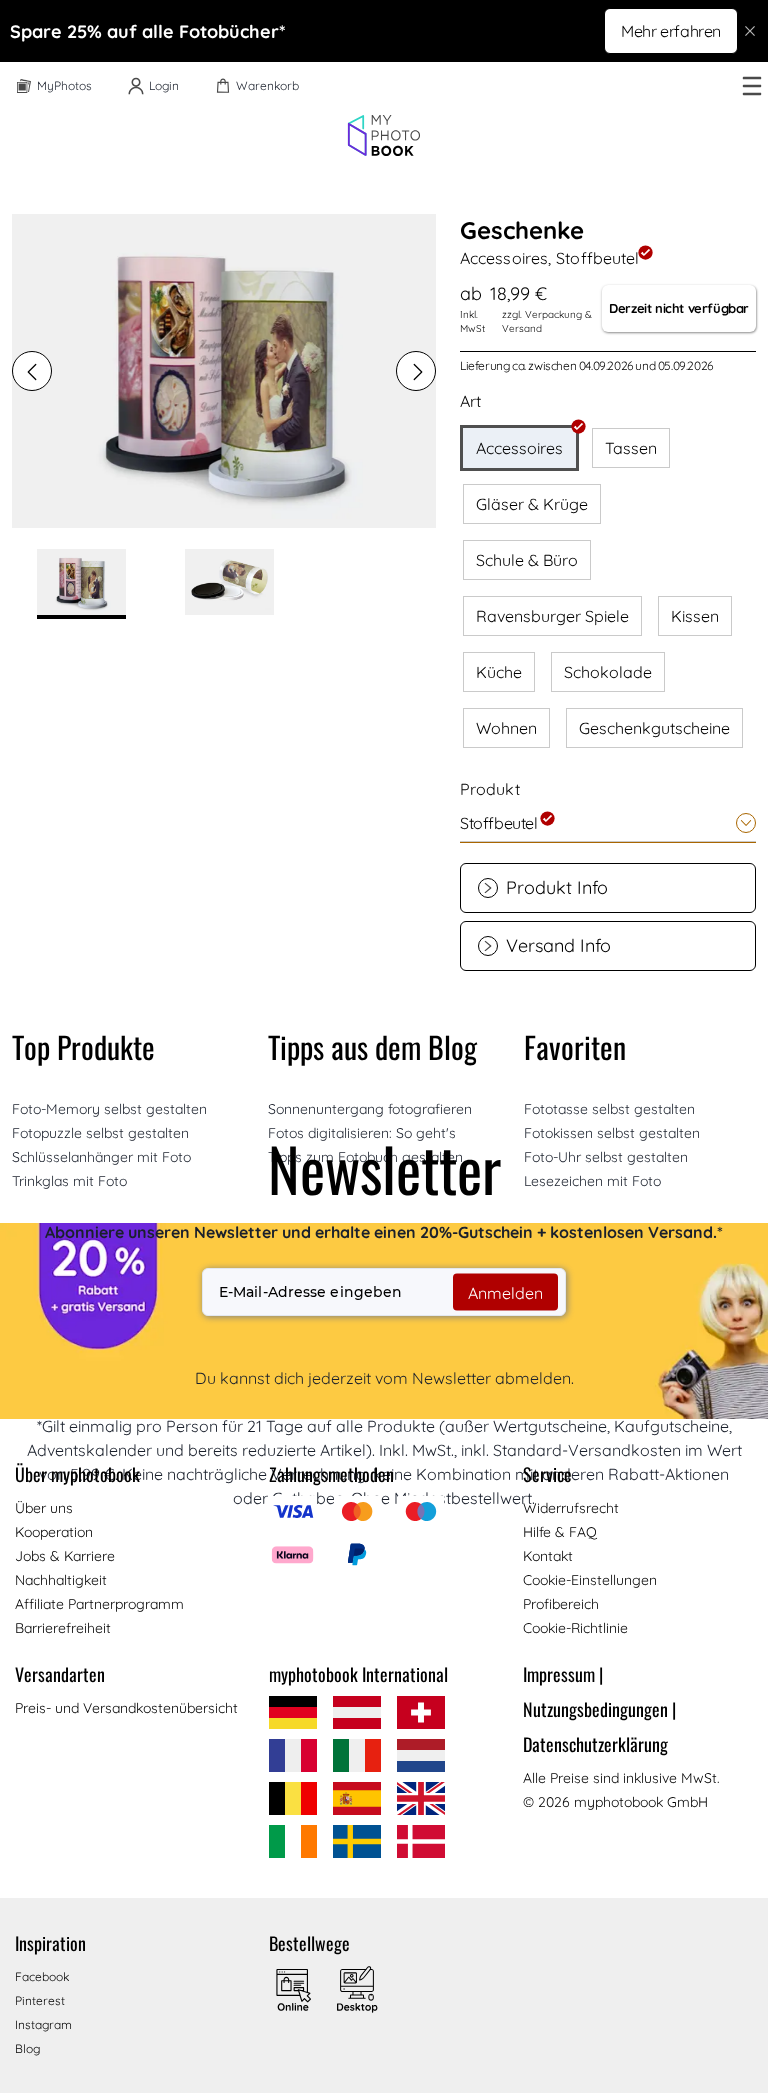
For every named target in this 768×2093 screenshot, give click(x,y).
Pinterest (40, 2000)
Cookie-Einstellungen (590, 1580)
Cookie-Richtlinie (575, 1628)
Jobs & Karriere (65, 1556)
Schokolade (608, 672)
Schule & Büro (527, 560)
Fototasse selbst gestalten (609, 1109)
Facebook (42, 1976)
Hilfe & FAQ (560, 1532)
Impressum (563, 1674)
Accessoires (519, 448)
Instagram (43, 2024)
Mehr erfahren (671, 31)
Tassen (631, 448)
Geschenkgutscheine (654, 728)
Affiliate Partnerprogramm (99, 1604)
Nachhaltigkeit (61, 1580)
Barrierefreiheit (63, 1628)
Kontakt (548, 1556)
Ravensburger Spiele (552, 616)
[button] (32, 371)
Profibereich (561, 1604)
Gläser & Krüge (532, 504)
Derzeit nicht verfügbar (679, 308)
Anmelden (505, 1292)
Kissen (695, 616)
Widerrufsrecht (571, 1508)
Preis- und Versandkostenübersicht (126, 1708)
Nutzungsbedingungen (599, 1709)
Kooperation (54, 1532)
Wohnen (506, 728)
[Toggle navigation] (752, 86)
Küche (499, 672)
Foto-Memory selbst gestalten (109, 1109)
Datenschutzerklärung (595, 1744)
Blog (27, 2048)
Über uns (44, 1508)
